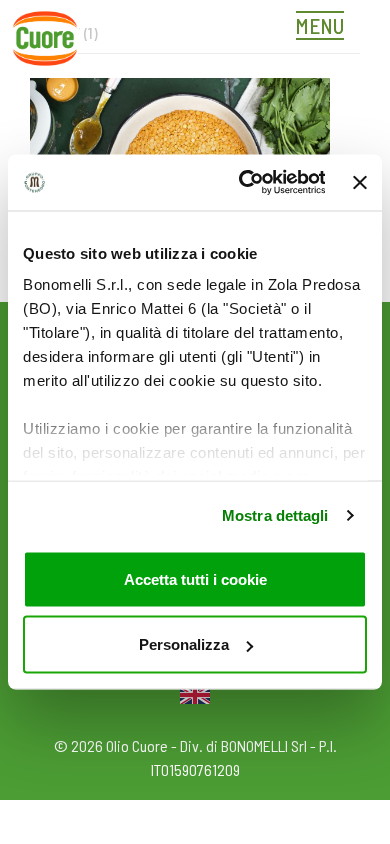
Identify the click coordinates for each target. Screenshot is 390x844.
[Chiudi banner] (360, 182)
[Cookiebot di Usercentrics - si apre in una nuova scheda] (244, 183)
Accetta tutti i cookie (195, 578)
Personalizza (184, 644)
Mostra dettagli (275, 515)
